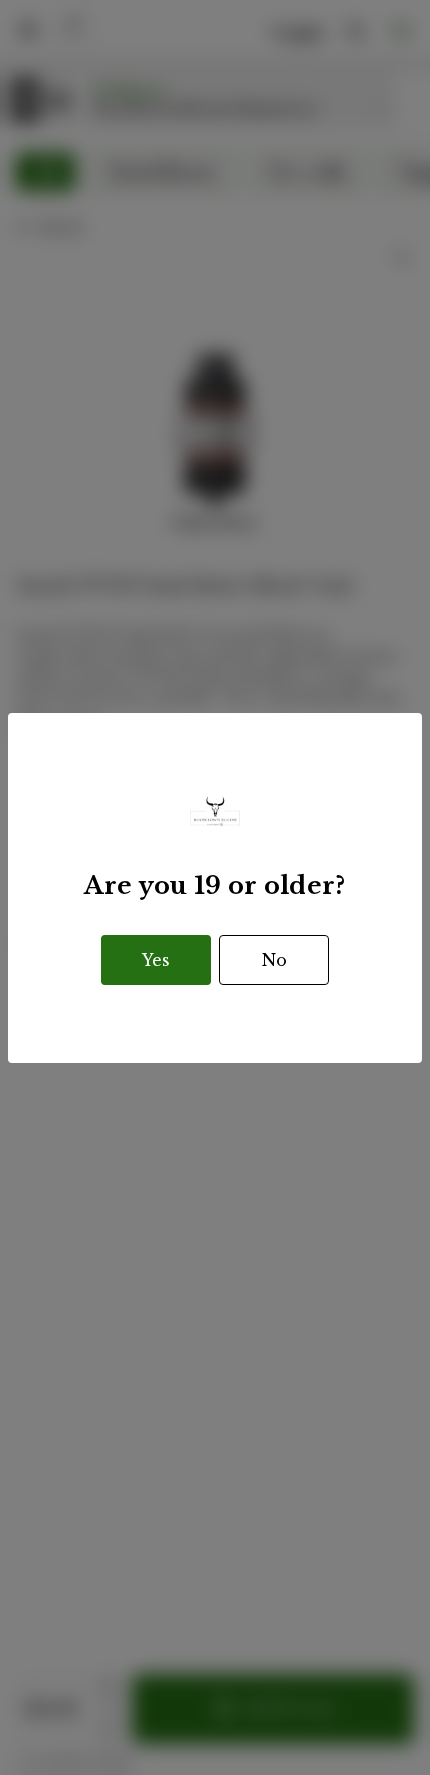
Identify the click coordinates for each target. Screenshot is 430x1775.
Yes (156, 960)
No (274, 960)
